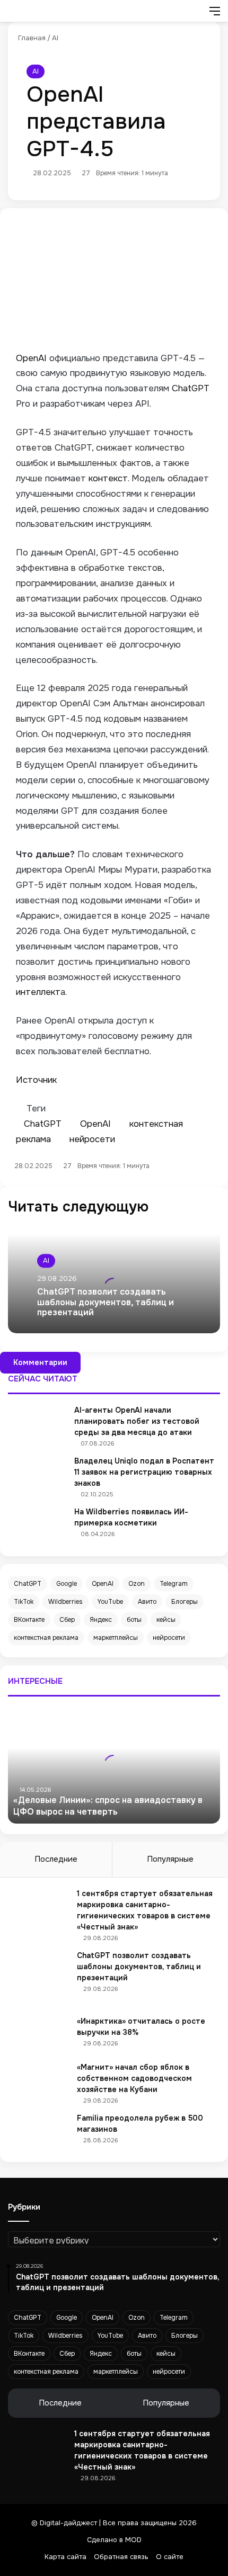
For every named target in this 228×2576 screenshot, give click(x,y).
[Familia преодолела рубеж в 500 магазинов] (40, 2132)
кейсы (166, 1620)
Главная (31, 38)
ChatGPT (28, 1584)
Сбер (67, 1620)
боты (134, 1620)
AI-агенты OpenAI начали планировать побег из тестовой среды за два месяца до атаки (137, 1421)
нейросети (169, 1638)
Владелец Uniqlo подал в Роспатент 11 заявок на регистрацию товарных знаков (144, 1472)
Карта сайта (65, 2557)
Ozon (137, 1584)
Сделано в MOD (114, 2540)
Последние (56, 1859)
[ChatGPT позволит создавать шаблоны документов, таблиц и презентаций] (40, 1979)
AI (55, 38)
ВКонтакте (29, 1620)
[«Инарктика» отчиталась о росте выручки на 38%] (40, 2035)
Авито (147, 1602)
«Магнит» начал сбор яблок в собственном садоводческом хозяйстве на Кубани (134, 2078)
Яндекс (101, 1620)
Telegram (174, 1584)
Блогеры (185, 1602)
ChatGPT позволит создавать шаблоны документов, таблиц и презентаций (106, 1302)
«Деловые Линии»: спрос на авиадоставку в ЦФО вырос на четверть (108, 1806)
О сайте (170, 2557)
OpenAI (103, 1584)
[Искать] (196, 15)
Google (67, 1584)
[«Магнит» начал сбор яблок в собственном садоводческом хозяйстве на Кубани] (40, 2081)
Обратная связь (121, 2557)
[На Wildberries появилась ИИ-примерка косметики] (37, 1526)
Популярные (170, 1859)
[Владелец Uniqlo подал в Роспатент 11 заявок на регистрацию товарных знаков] (37, 1475)
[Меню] (215, 15)
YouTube (110, 1602)
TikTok (24, 1602)
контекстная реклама (46, 1638)
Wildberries (65, 1602)
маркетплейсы (116, 1638)
